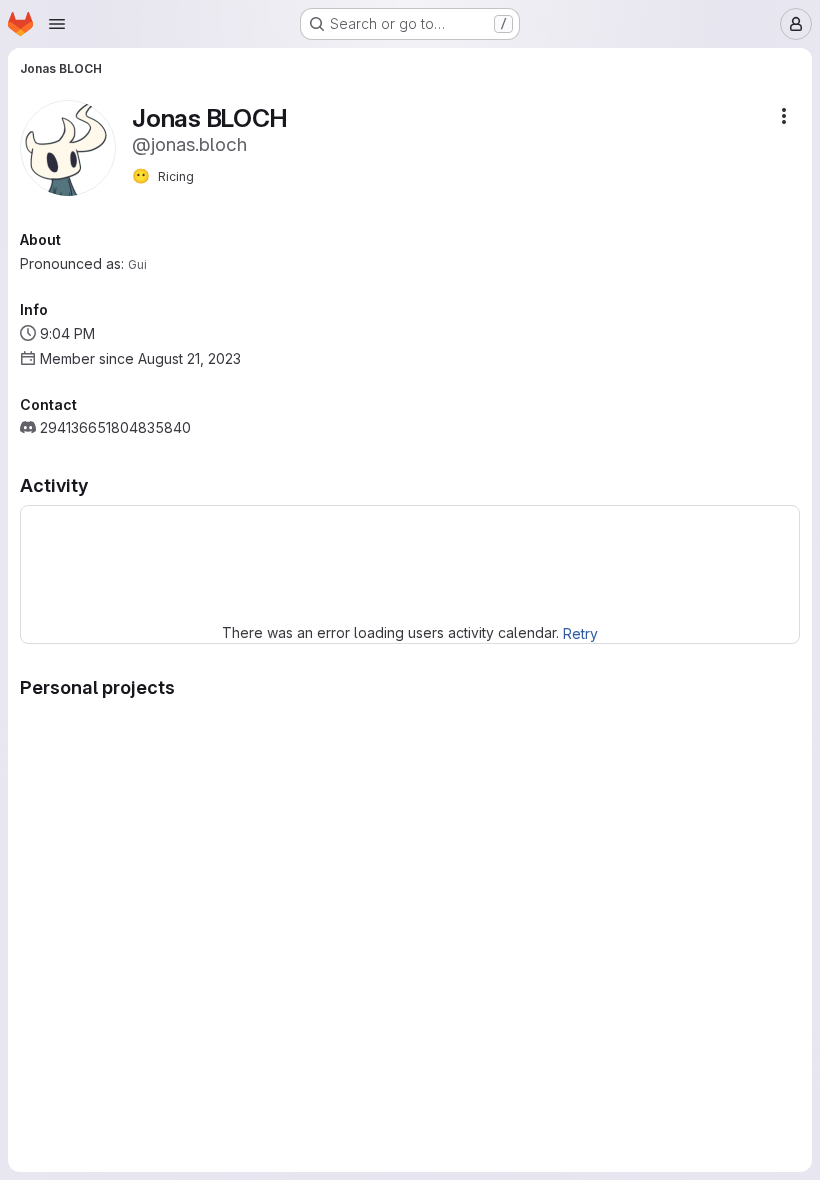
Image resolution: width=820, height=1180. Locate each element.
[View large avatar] (68, 146)
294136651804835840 (115, 427)
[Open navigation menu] (57, 24)
